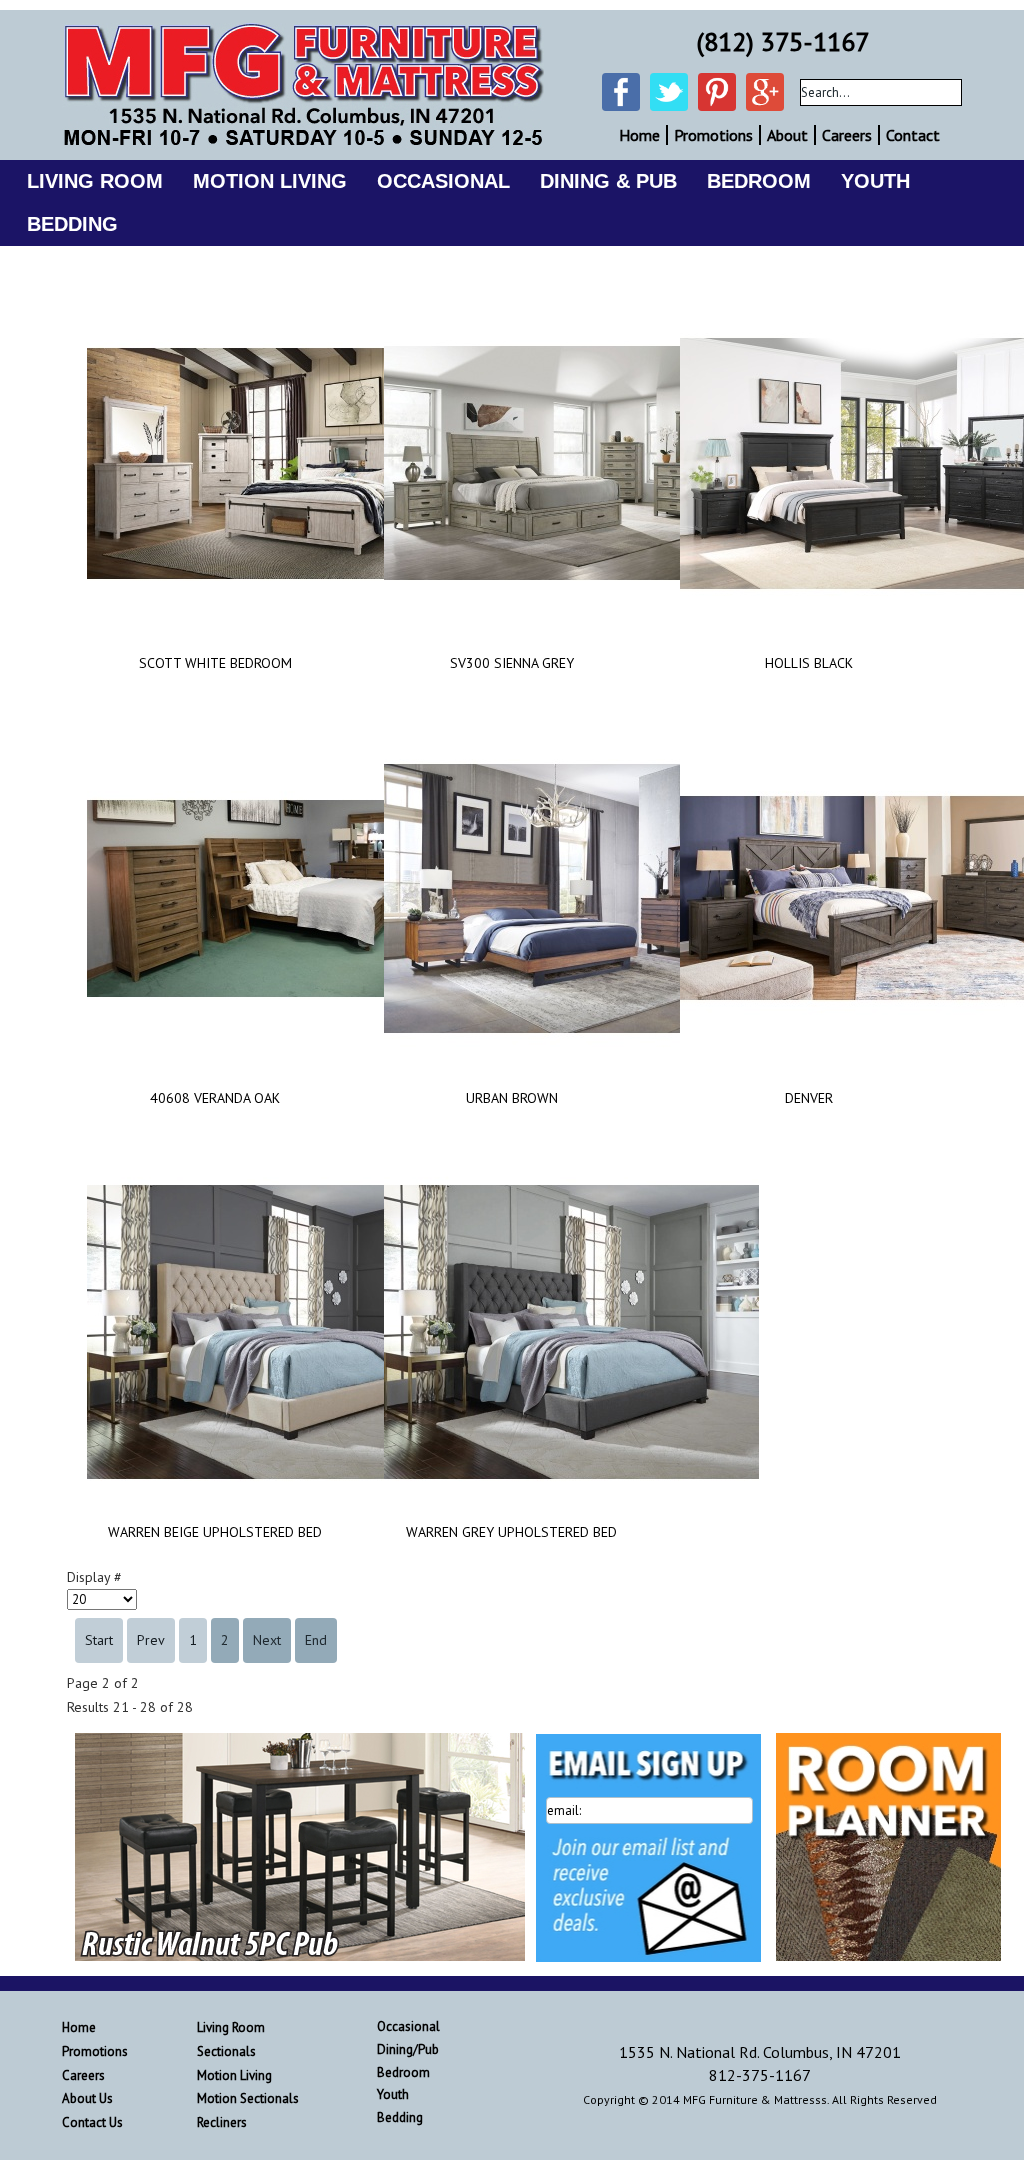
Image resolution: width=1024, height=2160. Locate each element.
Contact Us (92, 2122)
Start (99, 1640)
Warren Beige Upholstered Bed (215, 1532)
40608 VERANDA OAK (215, 1098)
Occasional (443, 181)
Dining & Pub (608, 181)
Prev (151, 1640)
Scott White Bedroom (215, 663)
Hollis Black (809, 663)
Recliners (222, 2122)
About (787, 135)
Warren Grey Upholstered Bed (511, 1532)
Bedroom (759, 181)
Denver (809, 1098)
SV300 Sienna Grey (512, 663)
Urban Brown (512, 1098)
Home (639, 135)
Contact (913, 135)
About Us (87, 2098)
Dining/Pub (408, 2049)
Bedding (72, 224)
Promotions (713, 135)
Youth (875, 181)
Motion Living (270, 181)
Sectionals (226, 2051)
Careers (847, 135)
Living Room (95, 181)
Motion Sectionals (248, 2098)
